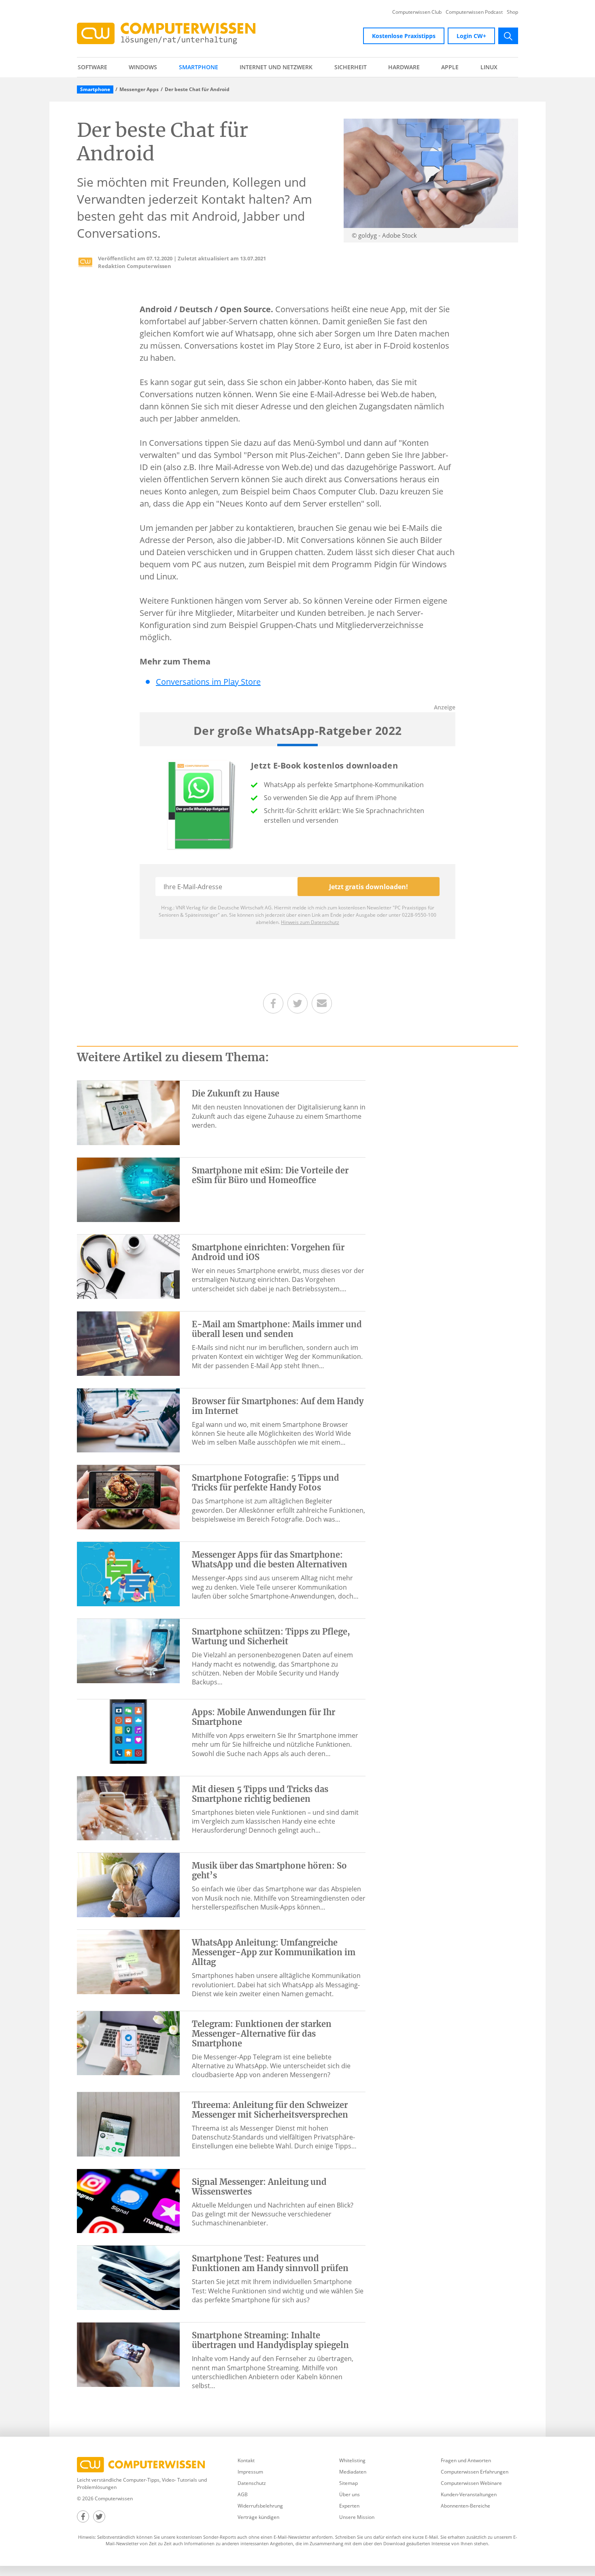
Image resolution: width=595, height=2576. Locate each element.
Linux (489, 67)
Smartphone (199, 67)
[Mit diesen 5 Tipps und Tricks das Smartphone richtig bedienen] (128, 1807)
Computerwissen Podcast (474, 12)
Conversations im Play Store (208, 682)
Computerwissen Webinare (471, 2483)
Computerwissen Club (417, 12)
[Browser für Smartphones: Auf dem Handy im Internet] (128, 1420)
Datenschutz (252, 2483)
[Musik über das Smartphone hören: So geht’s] (128, 1884)
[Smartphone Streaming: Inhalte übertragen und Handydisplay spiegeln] (128, 2354)
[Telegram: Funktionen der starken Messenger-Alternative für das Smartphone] (128, 2042)
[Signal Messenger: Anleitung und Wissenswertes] (128, 2200)
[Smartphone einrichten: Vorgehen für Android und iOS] (128, 1266)
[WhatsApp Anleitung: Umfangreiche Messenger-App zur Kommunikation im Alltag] (128, 1961)
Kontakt (246, 2460)
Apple (450, 67)
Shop (512, 12)
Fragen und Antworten (466, 2460)
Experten (349, 2506)
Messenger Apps (139, 89)
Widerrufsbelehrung (260, 2506)
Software (92, 67)
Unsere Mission (357, 2517)
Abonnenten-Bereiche (465, 2506)
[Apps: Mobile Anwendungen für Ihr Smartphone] (128, 1731)
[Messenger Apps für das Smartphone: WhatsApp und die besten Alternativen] (128, 1573)
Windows (143, 67)
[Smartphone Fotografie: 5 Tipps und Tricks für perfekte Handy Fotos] (128, 1497)
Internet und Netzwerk (276, 67)
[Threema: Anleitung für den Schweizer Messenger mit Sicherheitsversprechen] (128, 2123)
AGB (243, 2494)
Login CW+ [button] (471, 36)
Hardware (404, 67)
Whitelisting (352, 2460)
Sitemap (348, 2483)
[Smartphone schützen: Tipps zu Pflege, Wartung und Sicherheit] (128, 1650)
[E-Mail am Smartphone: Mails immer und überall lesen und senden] (128, 1343)
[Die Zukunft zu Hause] (128, 1112)
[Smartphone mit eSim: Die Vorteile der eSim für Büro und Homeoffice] (128, 1189)
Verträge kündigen (258, 2517)
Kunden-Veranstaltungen (469, 2494)
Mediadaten (353, 2472)
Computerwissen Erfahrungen (475, 2472)
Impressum (250, 2472)
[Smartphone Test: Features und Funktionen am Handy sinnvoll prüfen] (128, 2277)
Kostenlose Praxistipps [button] (404, 36)
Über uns (350, 2494)
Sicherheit (351, 67)
